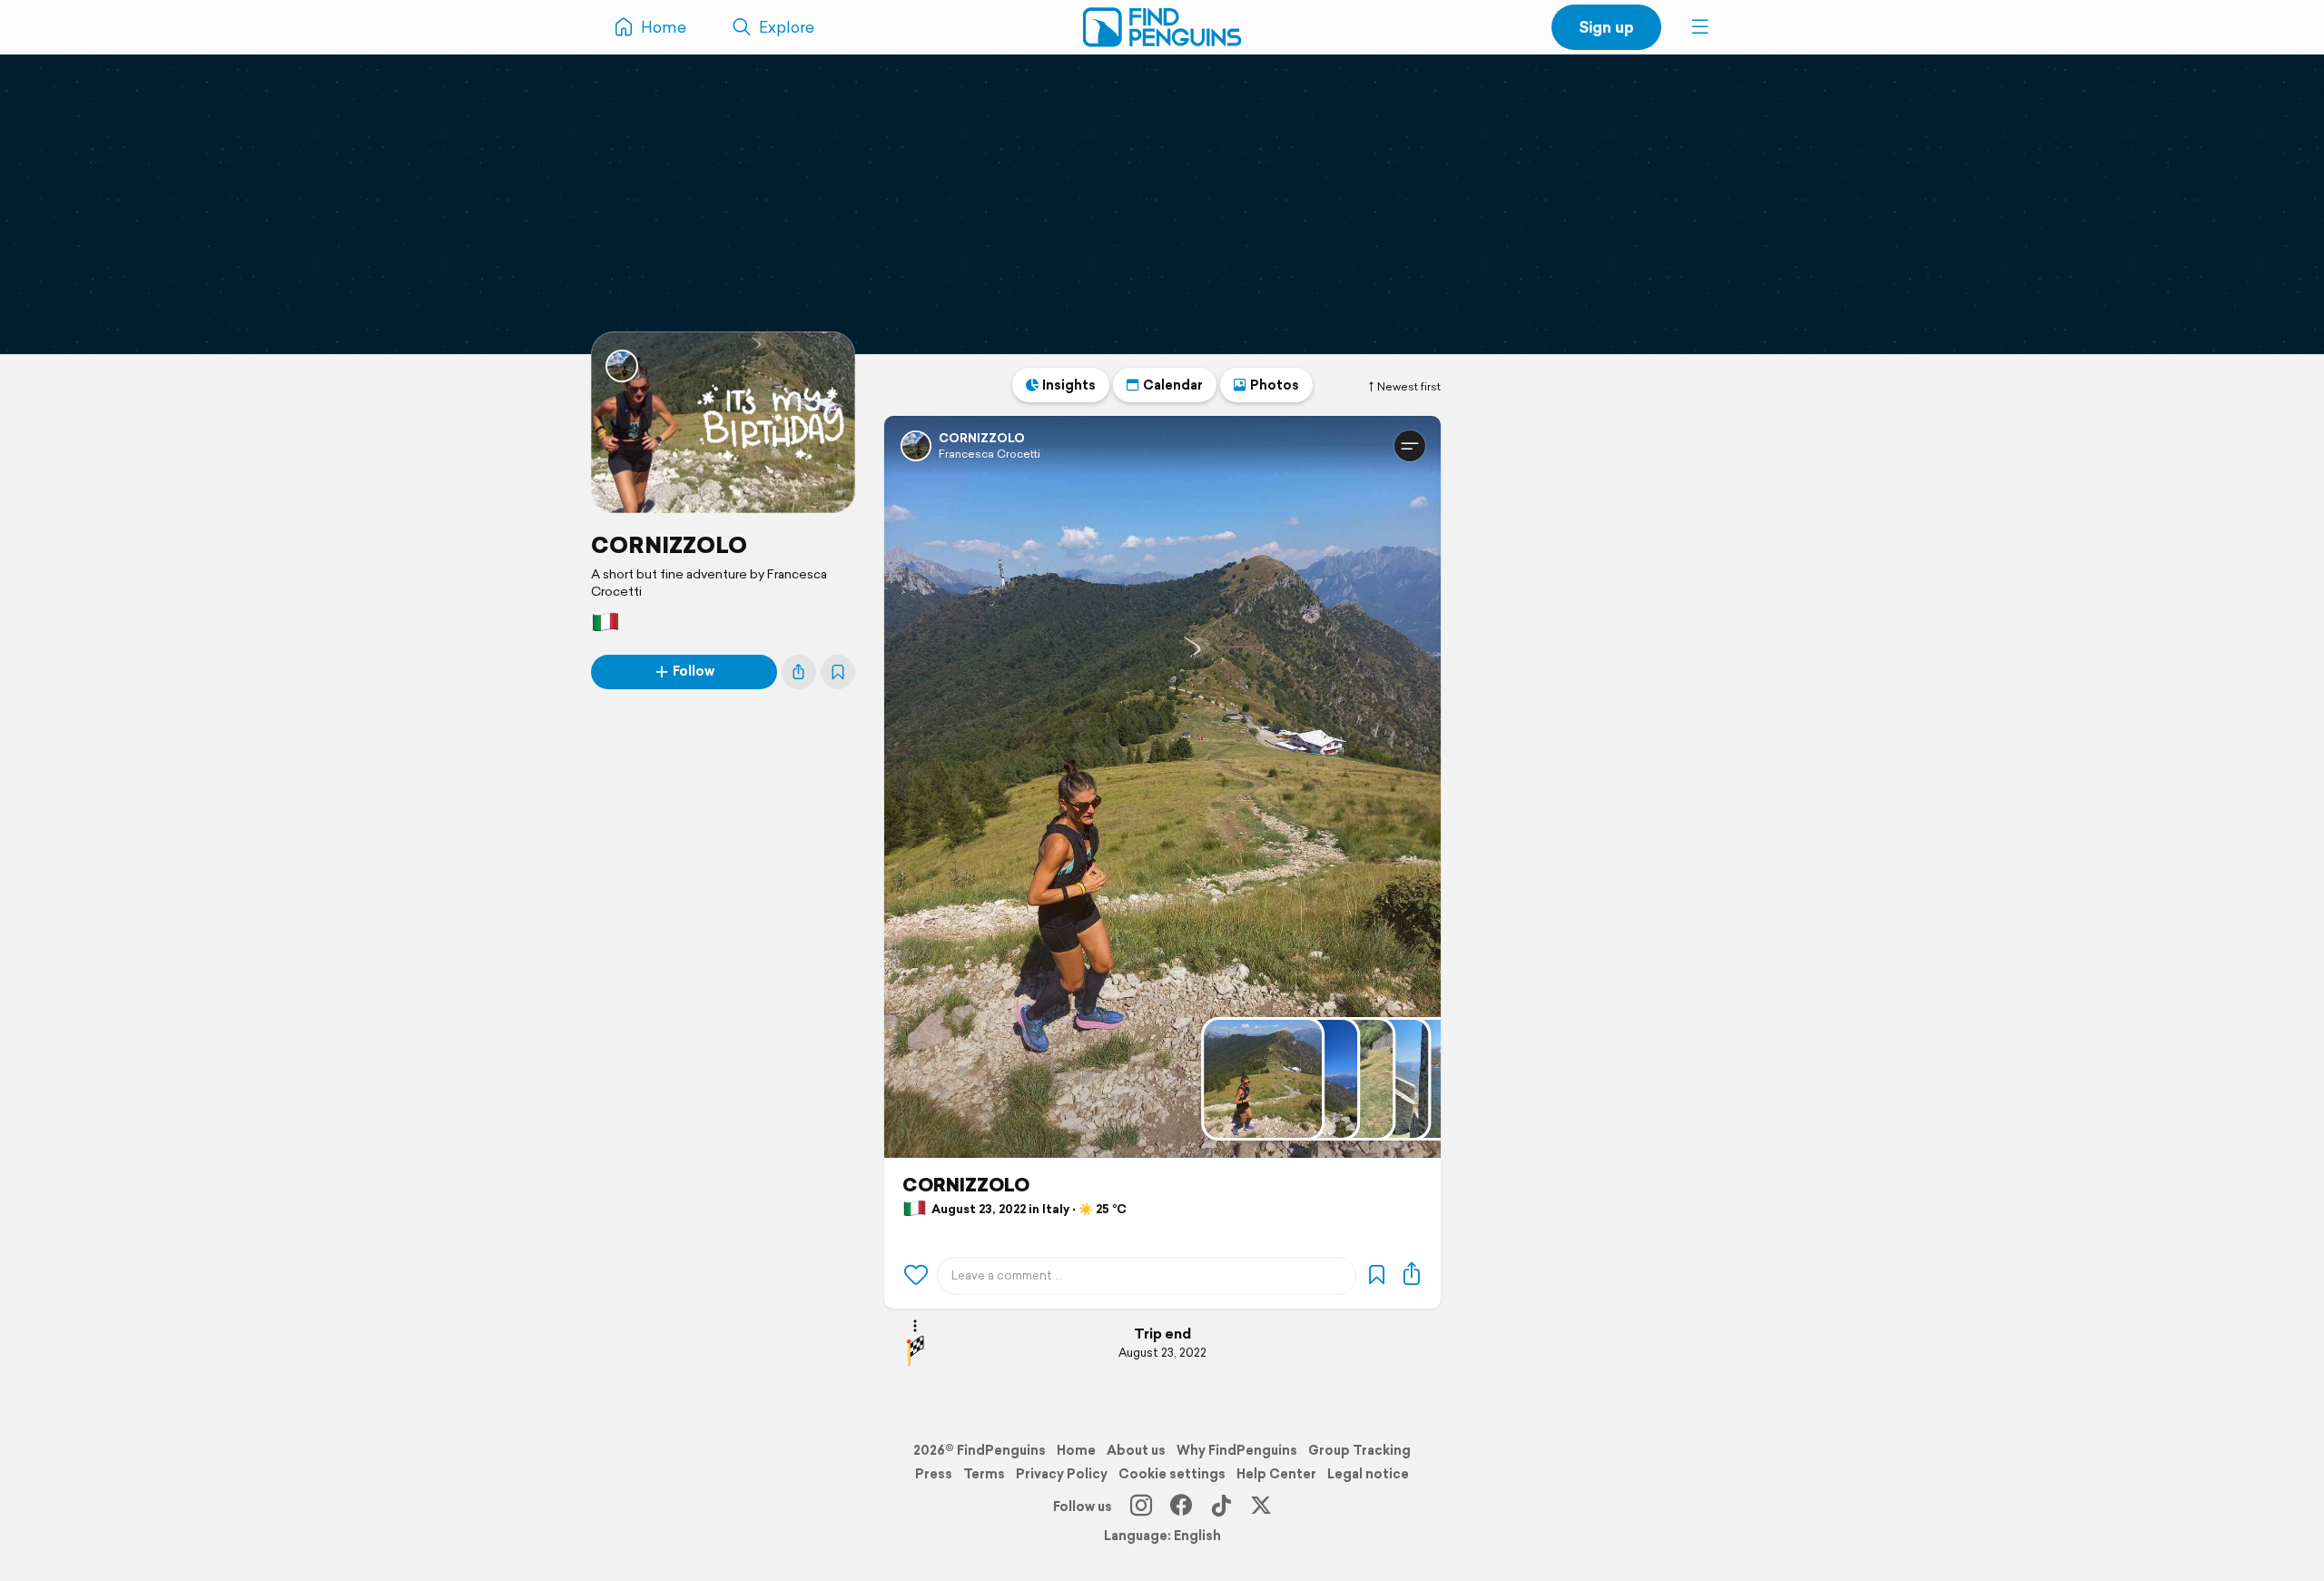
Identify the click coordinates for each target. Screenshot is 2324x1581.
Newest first (1409, 387)
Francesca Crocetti (990, 454)
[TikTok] (1221, 1507)
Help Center (1276, 1474)
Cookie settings (1172, 1474)
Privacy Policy (1062, 1474)
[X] (1261, 1507)
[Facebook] (1181, 1507)
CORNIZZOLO (669, 545)
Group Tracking (1359, 1450)
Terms (984, 1474)
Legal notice (1368, 1474)
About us (1136, 1450)
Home (1076, 1450)
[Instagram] (1141, 1507)
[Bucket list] (838, 672)
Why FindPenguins (1237, 1450)
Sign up (1606, 27)
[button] (1700, 27)
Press (934, 1474)
